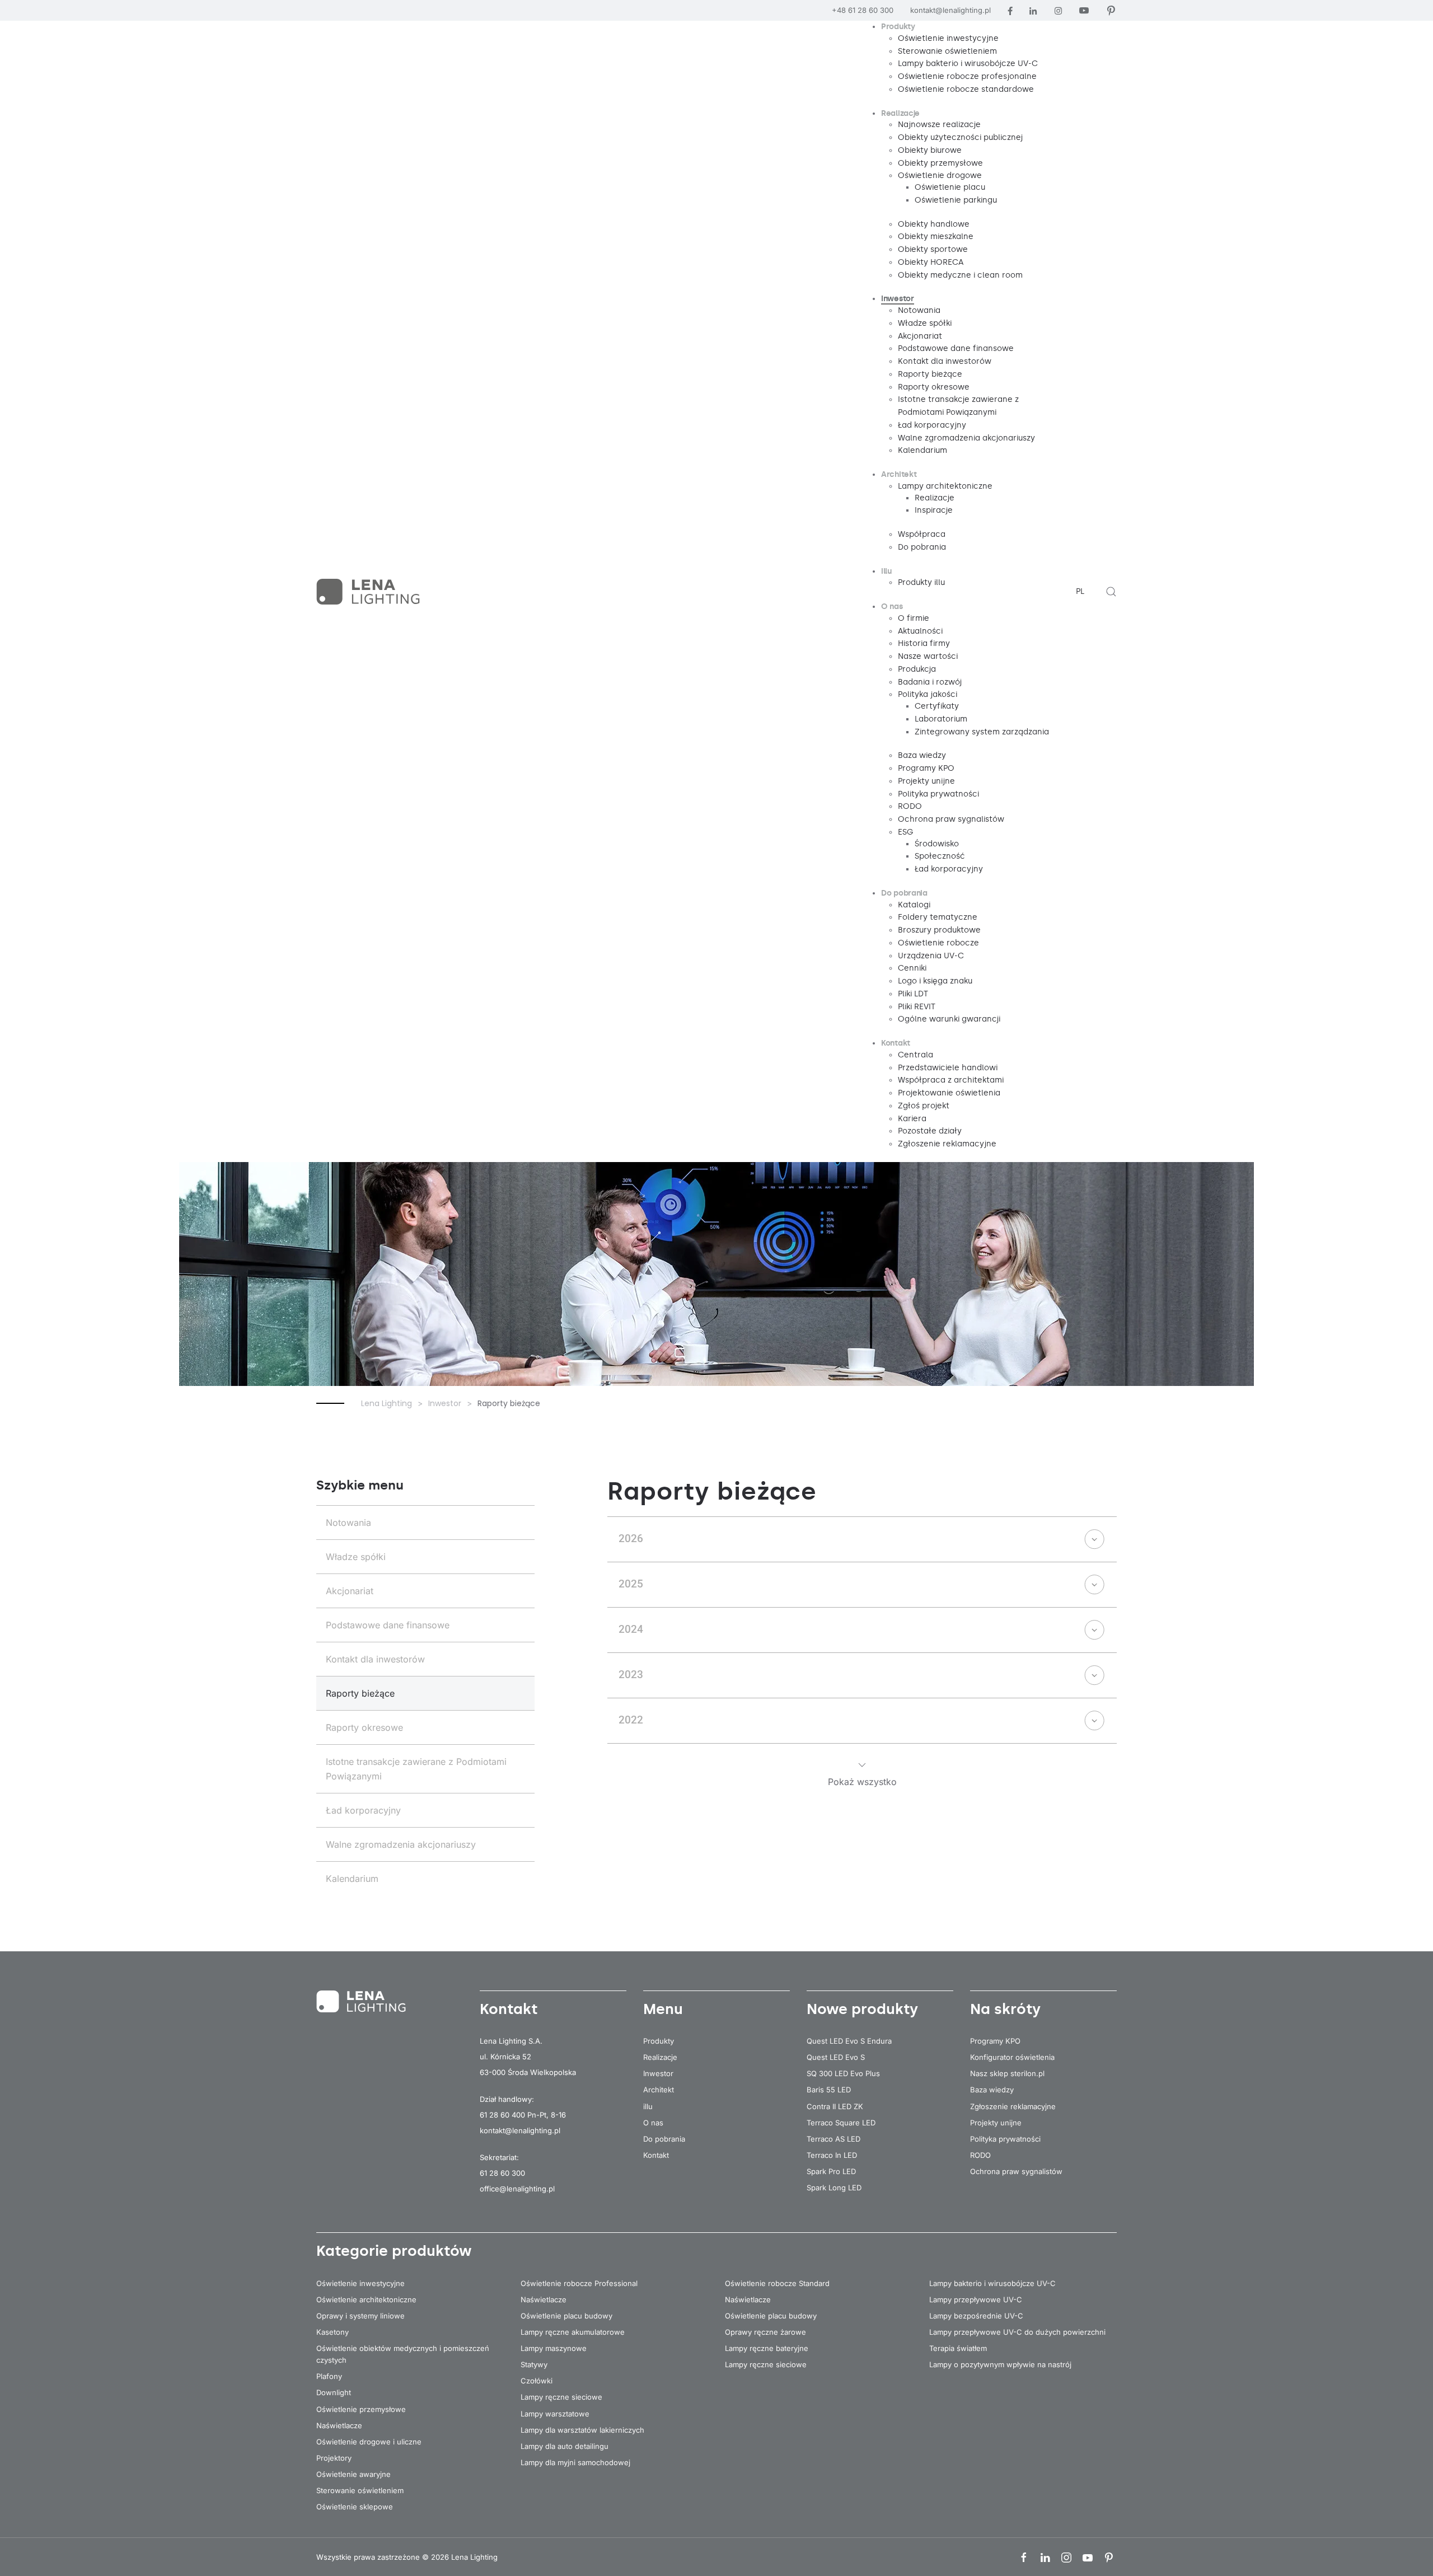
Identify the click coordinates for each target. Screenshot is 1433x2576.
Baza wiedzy (992, 2090)
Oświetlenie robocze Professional (579, 2283)
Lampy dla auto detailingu (565, 2446)
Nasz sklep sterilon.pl (1007, 2073)
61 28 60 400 (502, 2115)
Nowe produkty (862, 2009)
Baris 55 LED (829, 2090)
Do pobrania (664, 2139)
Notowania (348, 1523)
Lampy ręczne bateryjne (767, 2348)
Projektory (334, 2458)
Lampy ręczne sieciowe (561, 2397)
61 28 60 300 (502, 2173)
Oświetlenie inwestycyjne (360, 2283)
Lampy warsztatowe (555, 2414)
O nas (653, 2123)
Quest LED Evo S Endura (849, 2041)
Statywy (534, 2364)
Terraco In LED (832, 2155)
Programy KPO (995, 2041)
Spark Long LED (834, 2188)
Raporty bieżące (360, 1693)
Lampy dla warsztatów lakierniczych (582, 2430)
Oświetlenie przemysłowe (361, 2409)
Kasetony (333, 2332)
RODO (980, 2155)
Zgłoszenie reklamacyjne (1013, 2106)
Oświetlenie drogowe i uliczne (369, 2442)
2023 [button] (631, 1675)
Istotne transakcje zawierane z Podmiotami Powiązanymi (416, 1769)
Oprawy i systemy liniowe (360, 2316)
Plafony (329, 2376)
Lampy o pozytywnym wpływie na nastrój (1000, 2364)
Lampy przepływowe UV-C (976, 2299)
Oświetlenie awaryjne (353, 2474)
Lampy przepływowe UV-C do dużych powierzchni (1017, 2332)
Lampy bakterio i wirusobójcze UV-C (992, 2283)
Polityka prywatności (1005, 2139)
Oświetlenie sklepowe (355, 2507)
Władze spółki (356, 1557)
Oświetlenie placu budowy (566, 2316)
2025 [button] (631, 1584)
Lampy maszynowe (554, 2348)
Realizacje (660, 2057)
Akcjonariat (350, 1591)
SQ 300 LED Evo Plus (843, 2073)
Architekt (659, 2090)
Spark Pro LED (831, 2171)
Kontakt (656, 2155)
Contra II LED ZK (835, 2106)
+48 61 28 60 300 (863, 10)
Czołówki (537, 2381)
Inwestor (658, 2073)
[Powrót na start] (369, 592)
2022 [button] (631, 1720)
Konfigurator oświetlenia (1012, 2057)
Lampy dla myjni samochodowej (575, 2462)
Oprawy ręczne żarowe (765, 2332)
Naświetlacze (339, 2425)
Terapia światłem (958, 2348)
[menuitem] (898, 27)
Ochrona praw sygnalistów (1016, 2171)
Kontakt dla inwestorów (375, 1659)
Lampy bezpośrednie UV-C (976, 2316)
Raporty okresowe (364, 1727)
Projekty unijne (996, 2123)
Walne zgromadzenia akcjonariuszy (401, 1844)
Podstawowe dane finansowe (388, 1625)
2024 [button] (631, 1629)
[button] (1111, 592)
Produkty (659, 2041)
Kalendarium (352, 1879)
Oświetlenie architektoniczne (366, 2299)
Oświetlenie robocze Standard (777, 2283)
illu (648, 2106)
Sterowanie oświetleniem (360, 2490)
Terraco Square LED (841, 2123)
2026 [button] (631, 1538)
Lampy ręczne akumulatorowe (573, 2332)
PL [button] (1080, 591)
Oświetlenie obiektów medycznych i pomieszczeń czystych (403, 2354)
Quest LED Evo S (836, 2057)
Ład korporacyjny (363, 1810)
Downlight (334, 2392)
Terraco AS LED (833, 2139)
